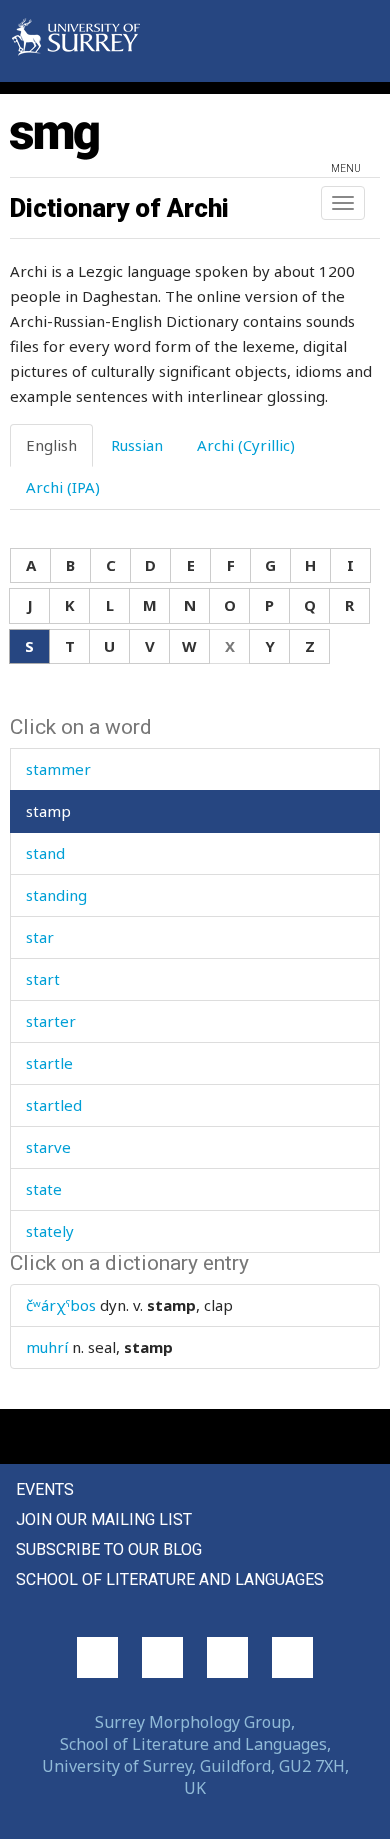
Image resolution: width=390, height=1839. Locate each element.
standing (56, 895)
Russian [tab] (137, 445)
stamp (48, 811)
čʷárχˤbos (61, 1305)
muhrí (47, 1347)
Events (45, 1489)
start (43, 979)
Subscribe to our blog (109, 1549)
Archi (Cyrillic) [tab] (246, 445)
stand (45, 853)
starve (48, 1147)
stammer (58, 769)
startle (49, 1063)
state (44, 1189)
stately (50, 1231)
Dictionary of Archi (119, 208)
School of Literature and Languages (170, 1579)
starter (51, 1021)
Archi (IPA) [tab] (63, 487)
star (40, 937)
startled (54, 1105)
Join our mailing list (104, 1519)
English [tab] (51, 445)
